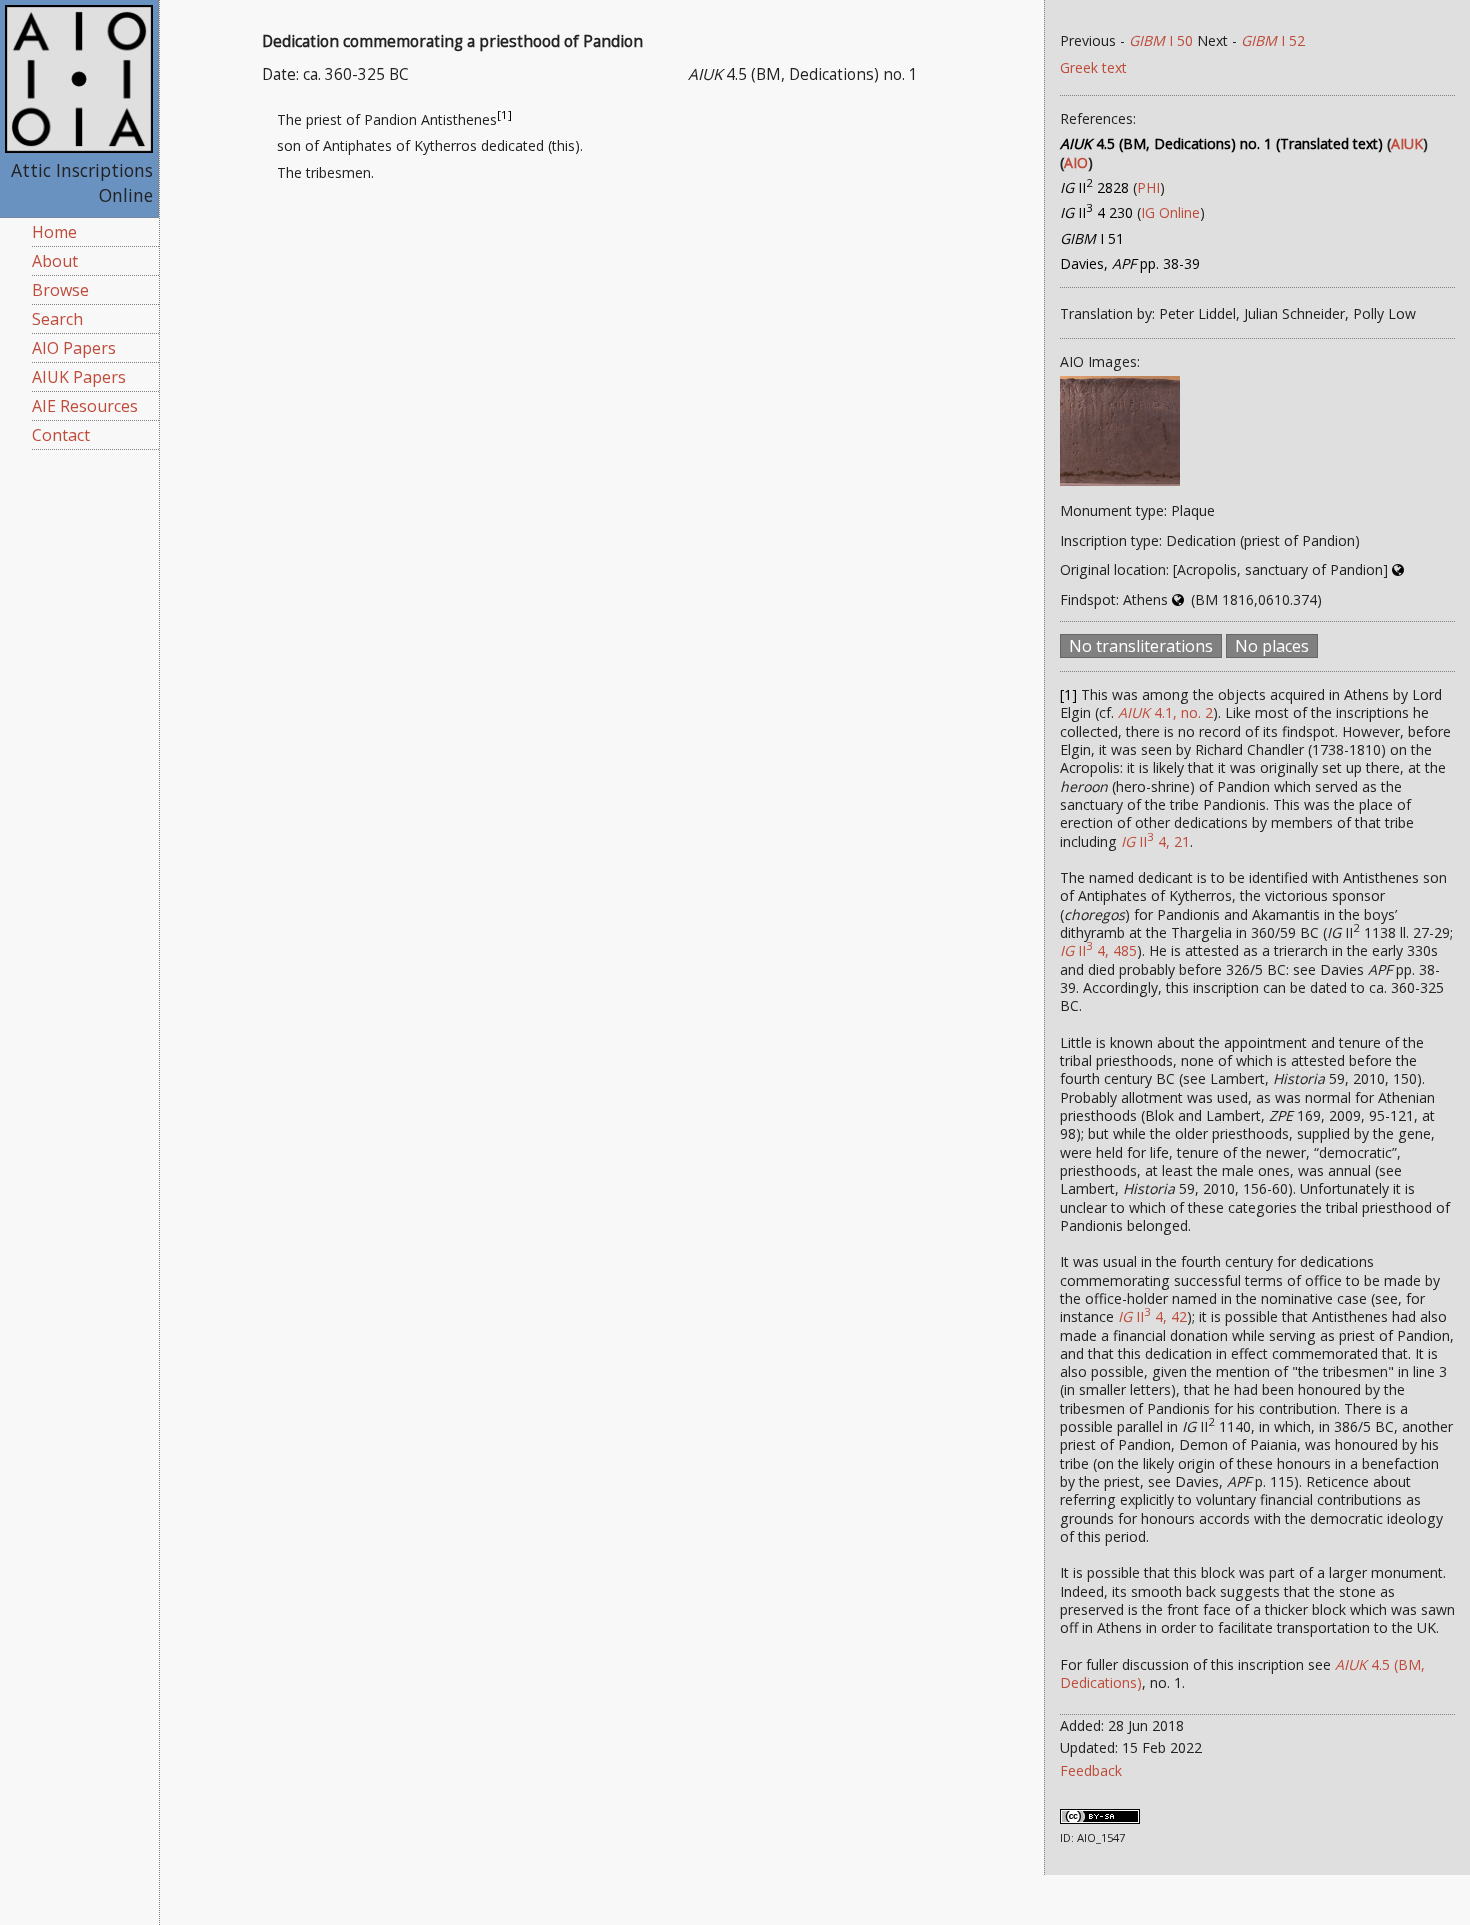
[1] (504, 114)
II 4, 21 (1155, 841)
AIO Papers (74, 348)
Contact (61, 435)
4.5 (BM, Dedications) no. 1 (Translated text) (1221, 143)
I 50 (1161, 40)
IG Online (1170, 212)
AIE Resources (85, 406)
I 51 (1092, 238)
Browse (60, 290)
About (55, 261)
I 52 (1273, 40)
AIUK (1407, 143)
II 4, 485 (1098, 950)
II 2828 (1094, 187)
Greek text (1093, 67)
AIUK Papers (79, 377)
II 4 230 (1096, 212)
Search (57, 319)
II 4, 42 (1152, 1316)
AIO (1076, 162)
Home (54, 232)
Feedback (1091, 1770)
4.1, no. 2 (1165, 712)
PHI (1148, 187)
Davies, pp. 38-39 (1130, 263)
